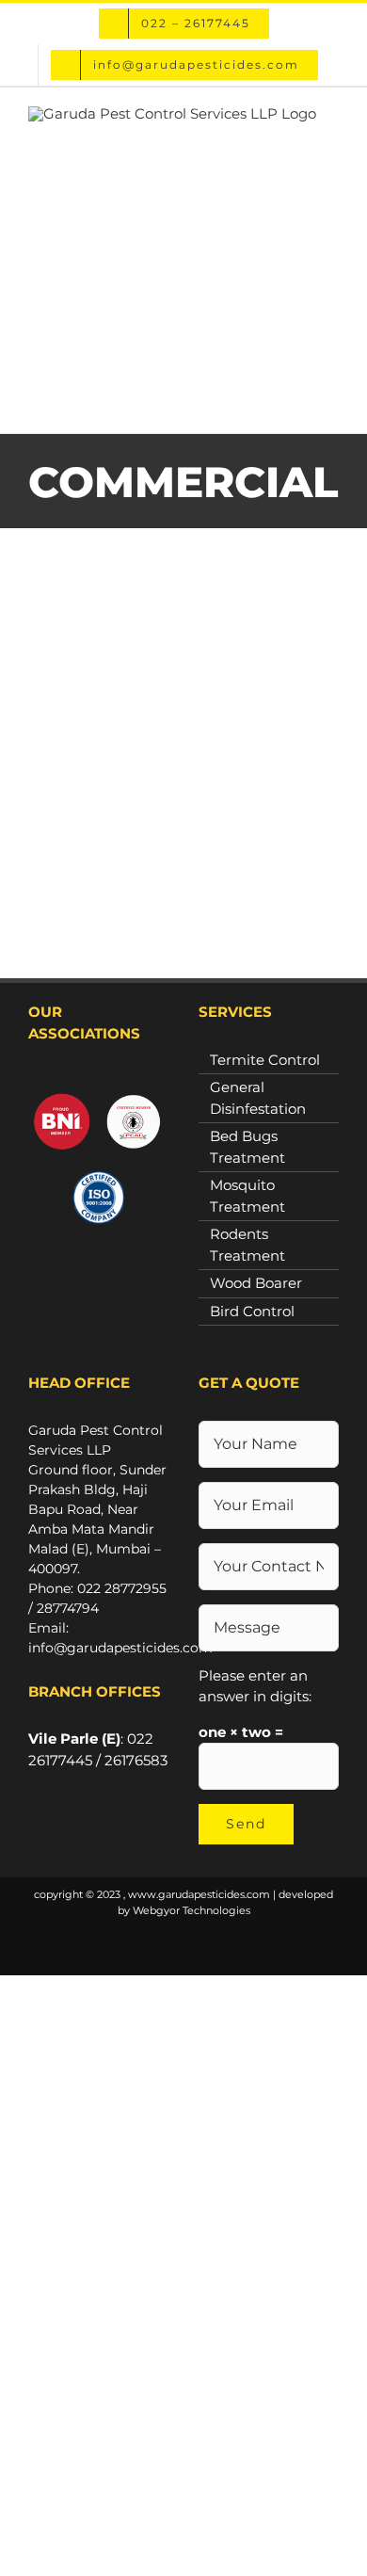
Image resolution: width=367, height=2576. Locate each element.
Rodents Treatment (247, 1245)
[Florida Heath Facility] (183, 646)
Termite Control (265, 1060)
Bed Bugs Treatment (247, 1147)
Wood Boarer (256, 1283)
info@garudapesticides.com (120, 1648)
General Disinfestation (258, 1098)
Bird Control (252, 1311)
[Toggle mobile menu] (331, 404)
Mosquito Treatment (247, 1196)
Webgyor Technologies (191, 1910)
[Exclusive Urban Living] (183, 798)
